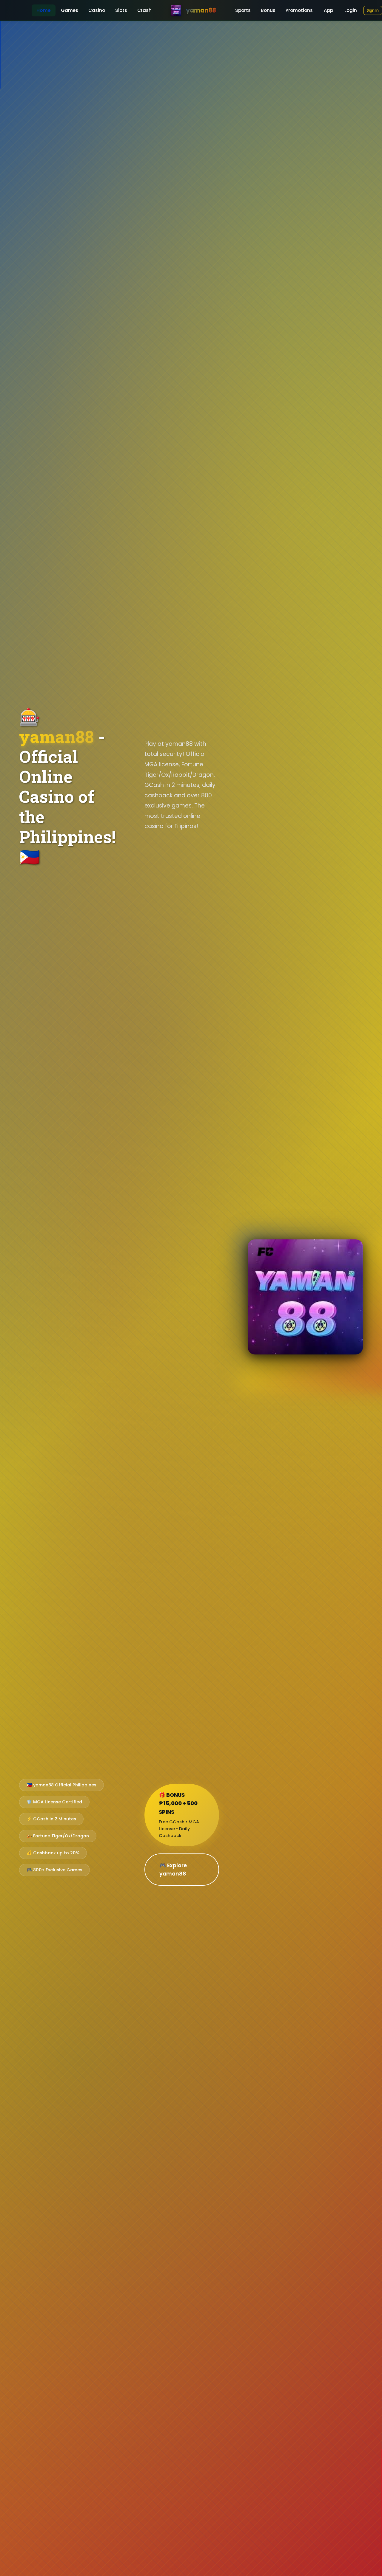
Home (44, 10)
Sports (243, 10)
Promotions (299, 10)
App (328, 10)
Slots (121, 10)
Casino (97, 10)
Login (351, 10)
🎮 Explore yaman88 (173, 1870)
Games (70, 10)
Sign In (373, 10)
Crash (144, 10)
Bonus (268, 10)
